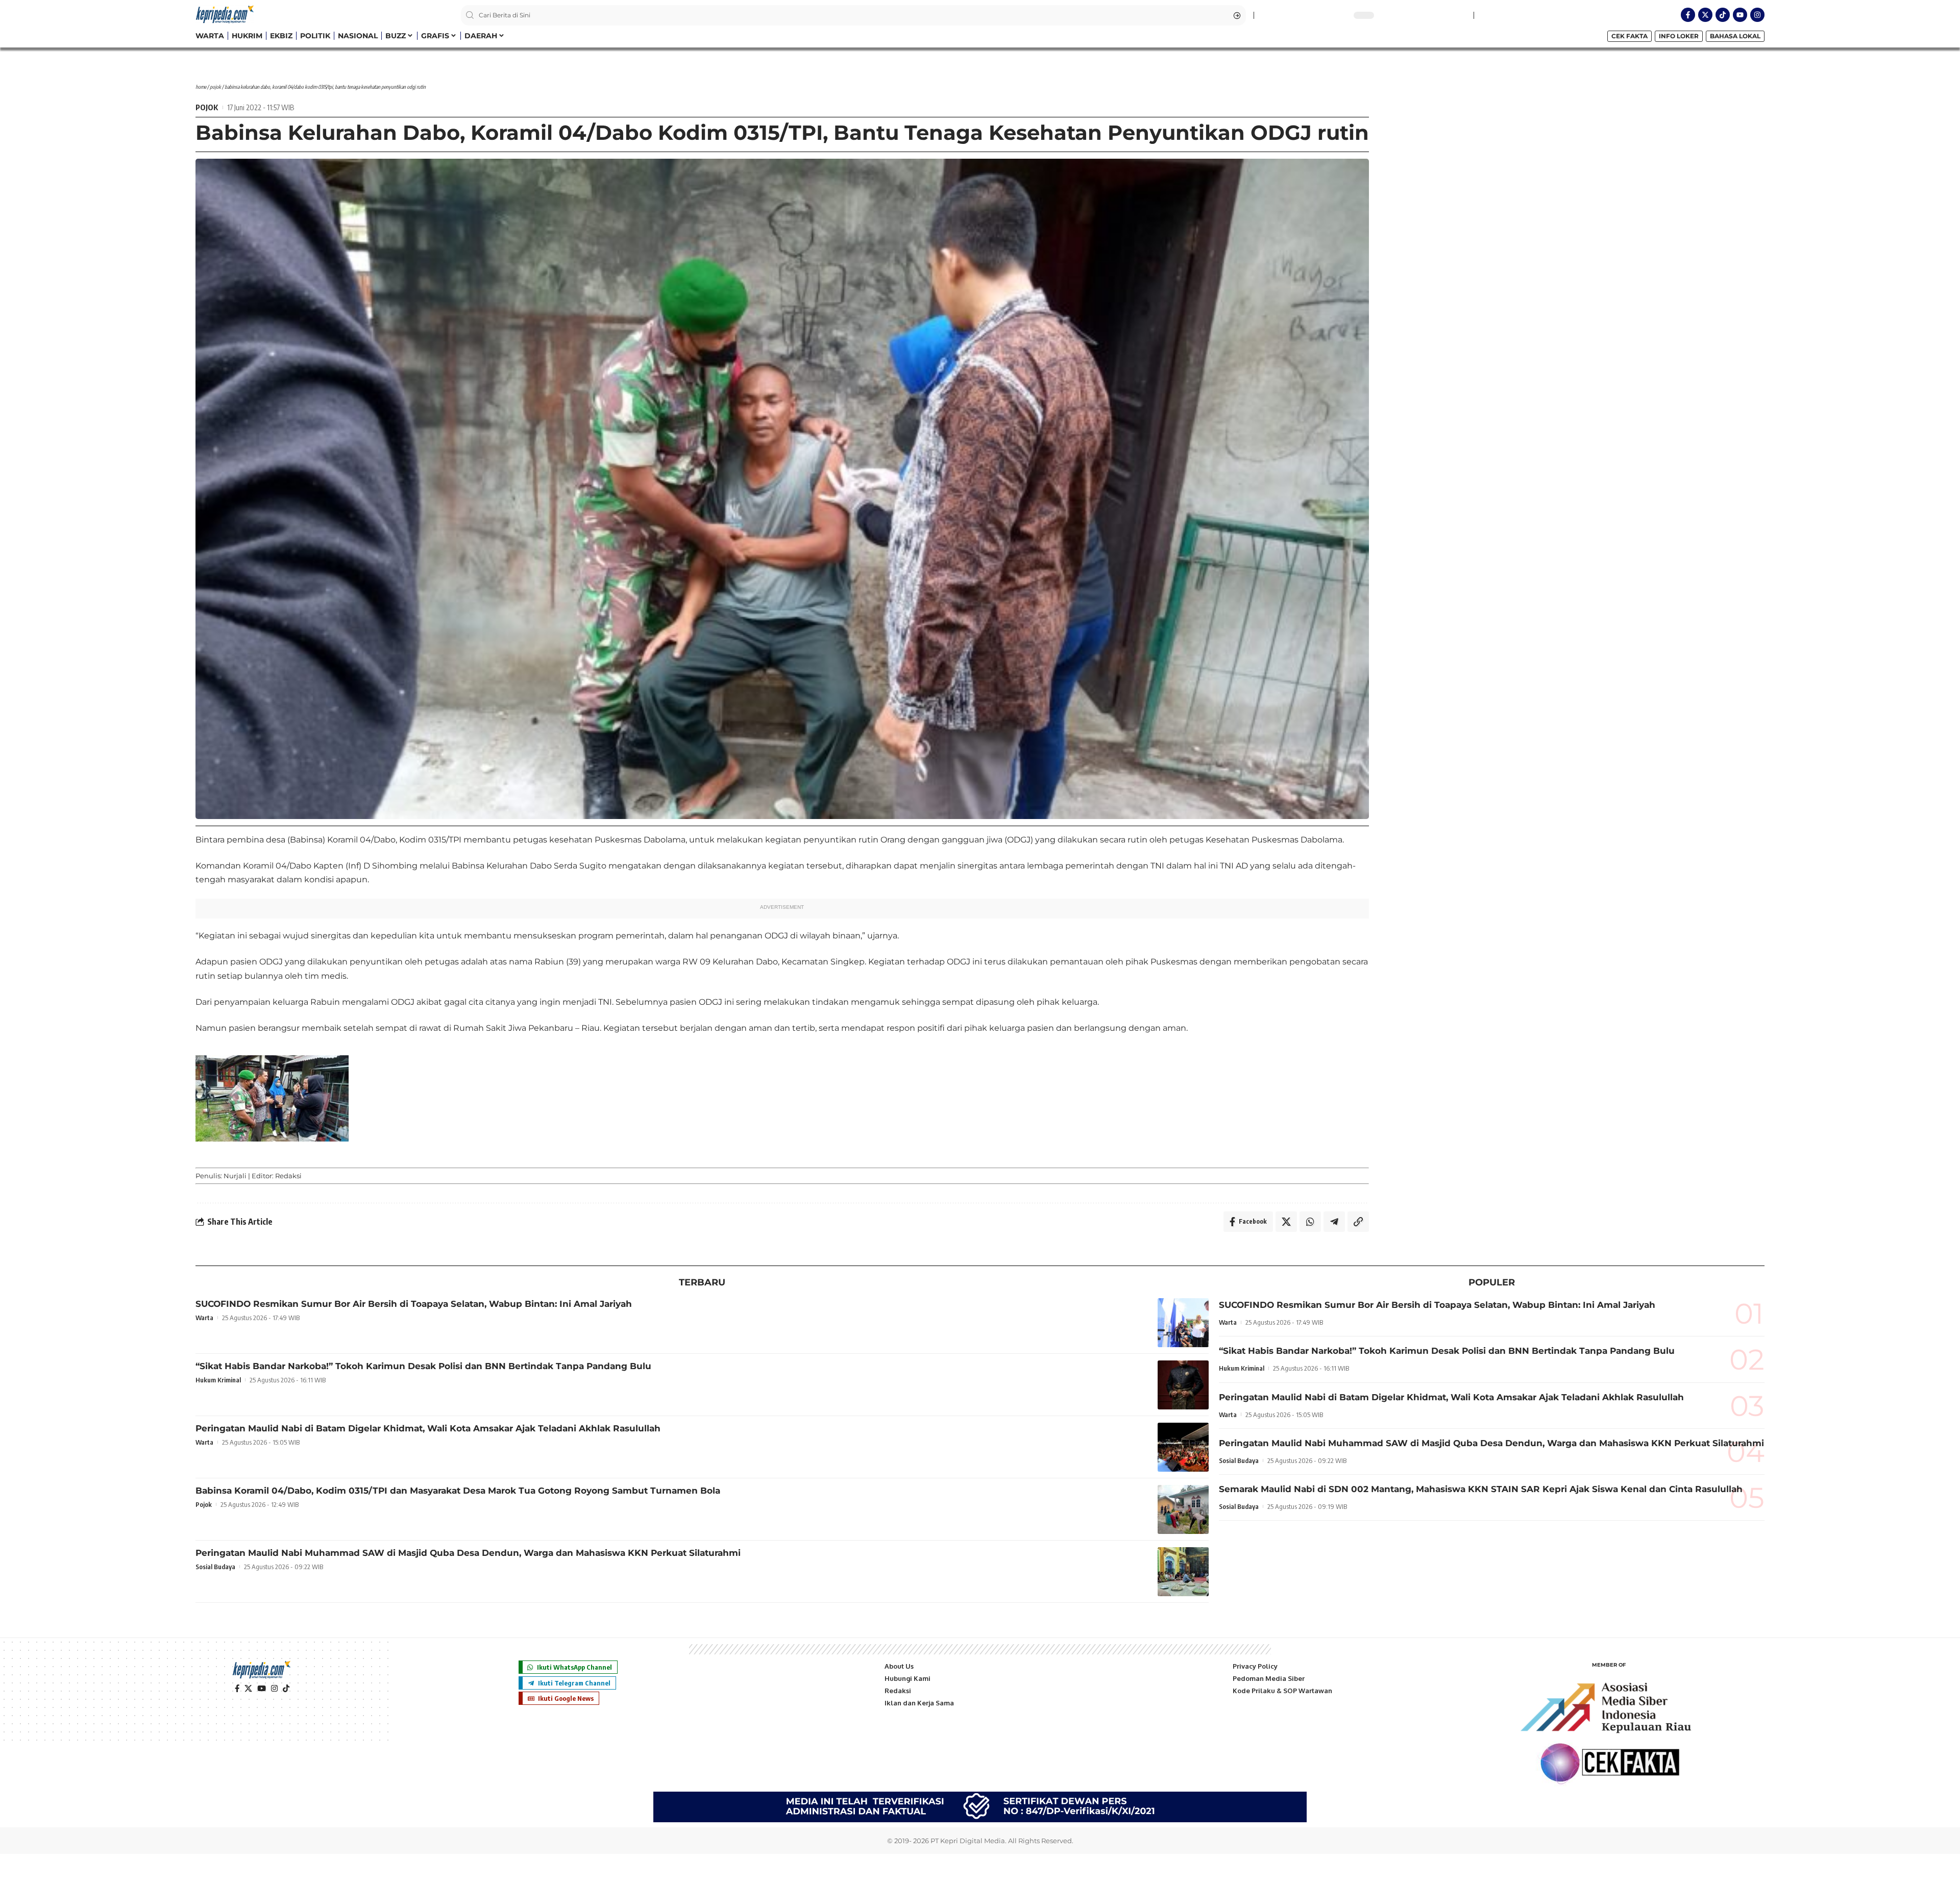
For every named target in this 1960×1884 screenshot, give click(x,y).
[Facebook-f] (1688, 15)
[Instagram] (1757, 15)
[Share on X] (1286, 1222)
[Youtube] (1740, 15)
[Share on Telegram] (1334, 1222)
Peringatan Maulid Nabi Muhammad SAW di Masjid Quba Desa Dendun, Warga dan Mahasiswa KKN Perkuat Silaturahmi (468, 1553)
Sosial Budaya (215, 1567)
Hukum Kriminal (218, 1380)
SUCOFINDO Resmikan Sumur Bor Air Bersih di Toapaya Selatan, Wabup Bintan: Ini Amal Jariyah (414, 1304)
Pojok (215, 87)
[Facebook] (237, 1689)
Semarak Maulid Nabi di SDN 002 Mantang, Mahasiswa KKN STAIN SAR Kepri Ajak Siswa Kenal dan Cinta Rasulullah (1481, 1489)
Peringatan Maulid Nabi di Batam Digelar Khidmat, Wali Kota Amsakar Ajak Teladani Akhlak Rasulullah (428, 1428)
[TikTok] (286, 1689)
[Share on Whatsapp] (1310, 1222)
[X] (248, 1689)
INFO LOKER (1679, 36)
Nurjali (235, 1176)
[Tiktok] (1723, 15)
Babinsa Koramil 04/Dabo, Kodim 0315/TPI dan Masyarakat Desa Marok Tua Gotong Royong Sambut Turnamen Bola (458, 1491)
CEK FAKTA (1630, 36)
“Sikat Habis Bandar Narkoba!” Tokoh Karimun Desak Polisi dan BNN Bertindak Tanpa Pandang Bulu (423, 1366)
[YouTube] (262, 1689)
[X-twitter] (1705, 15)
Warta (204, 1318)
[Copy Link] (1358, 1222)
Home (201, 87)
